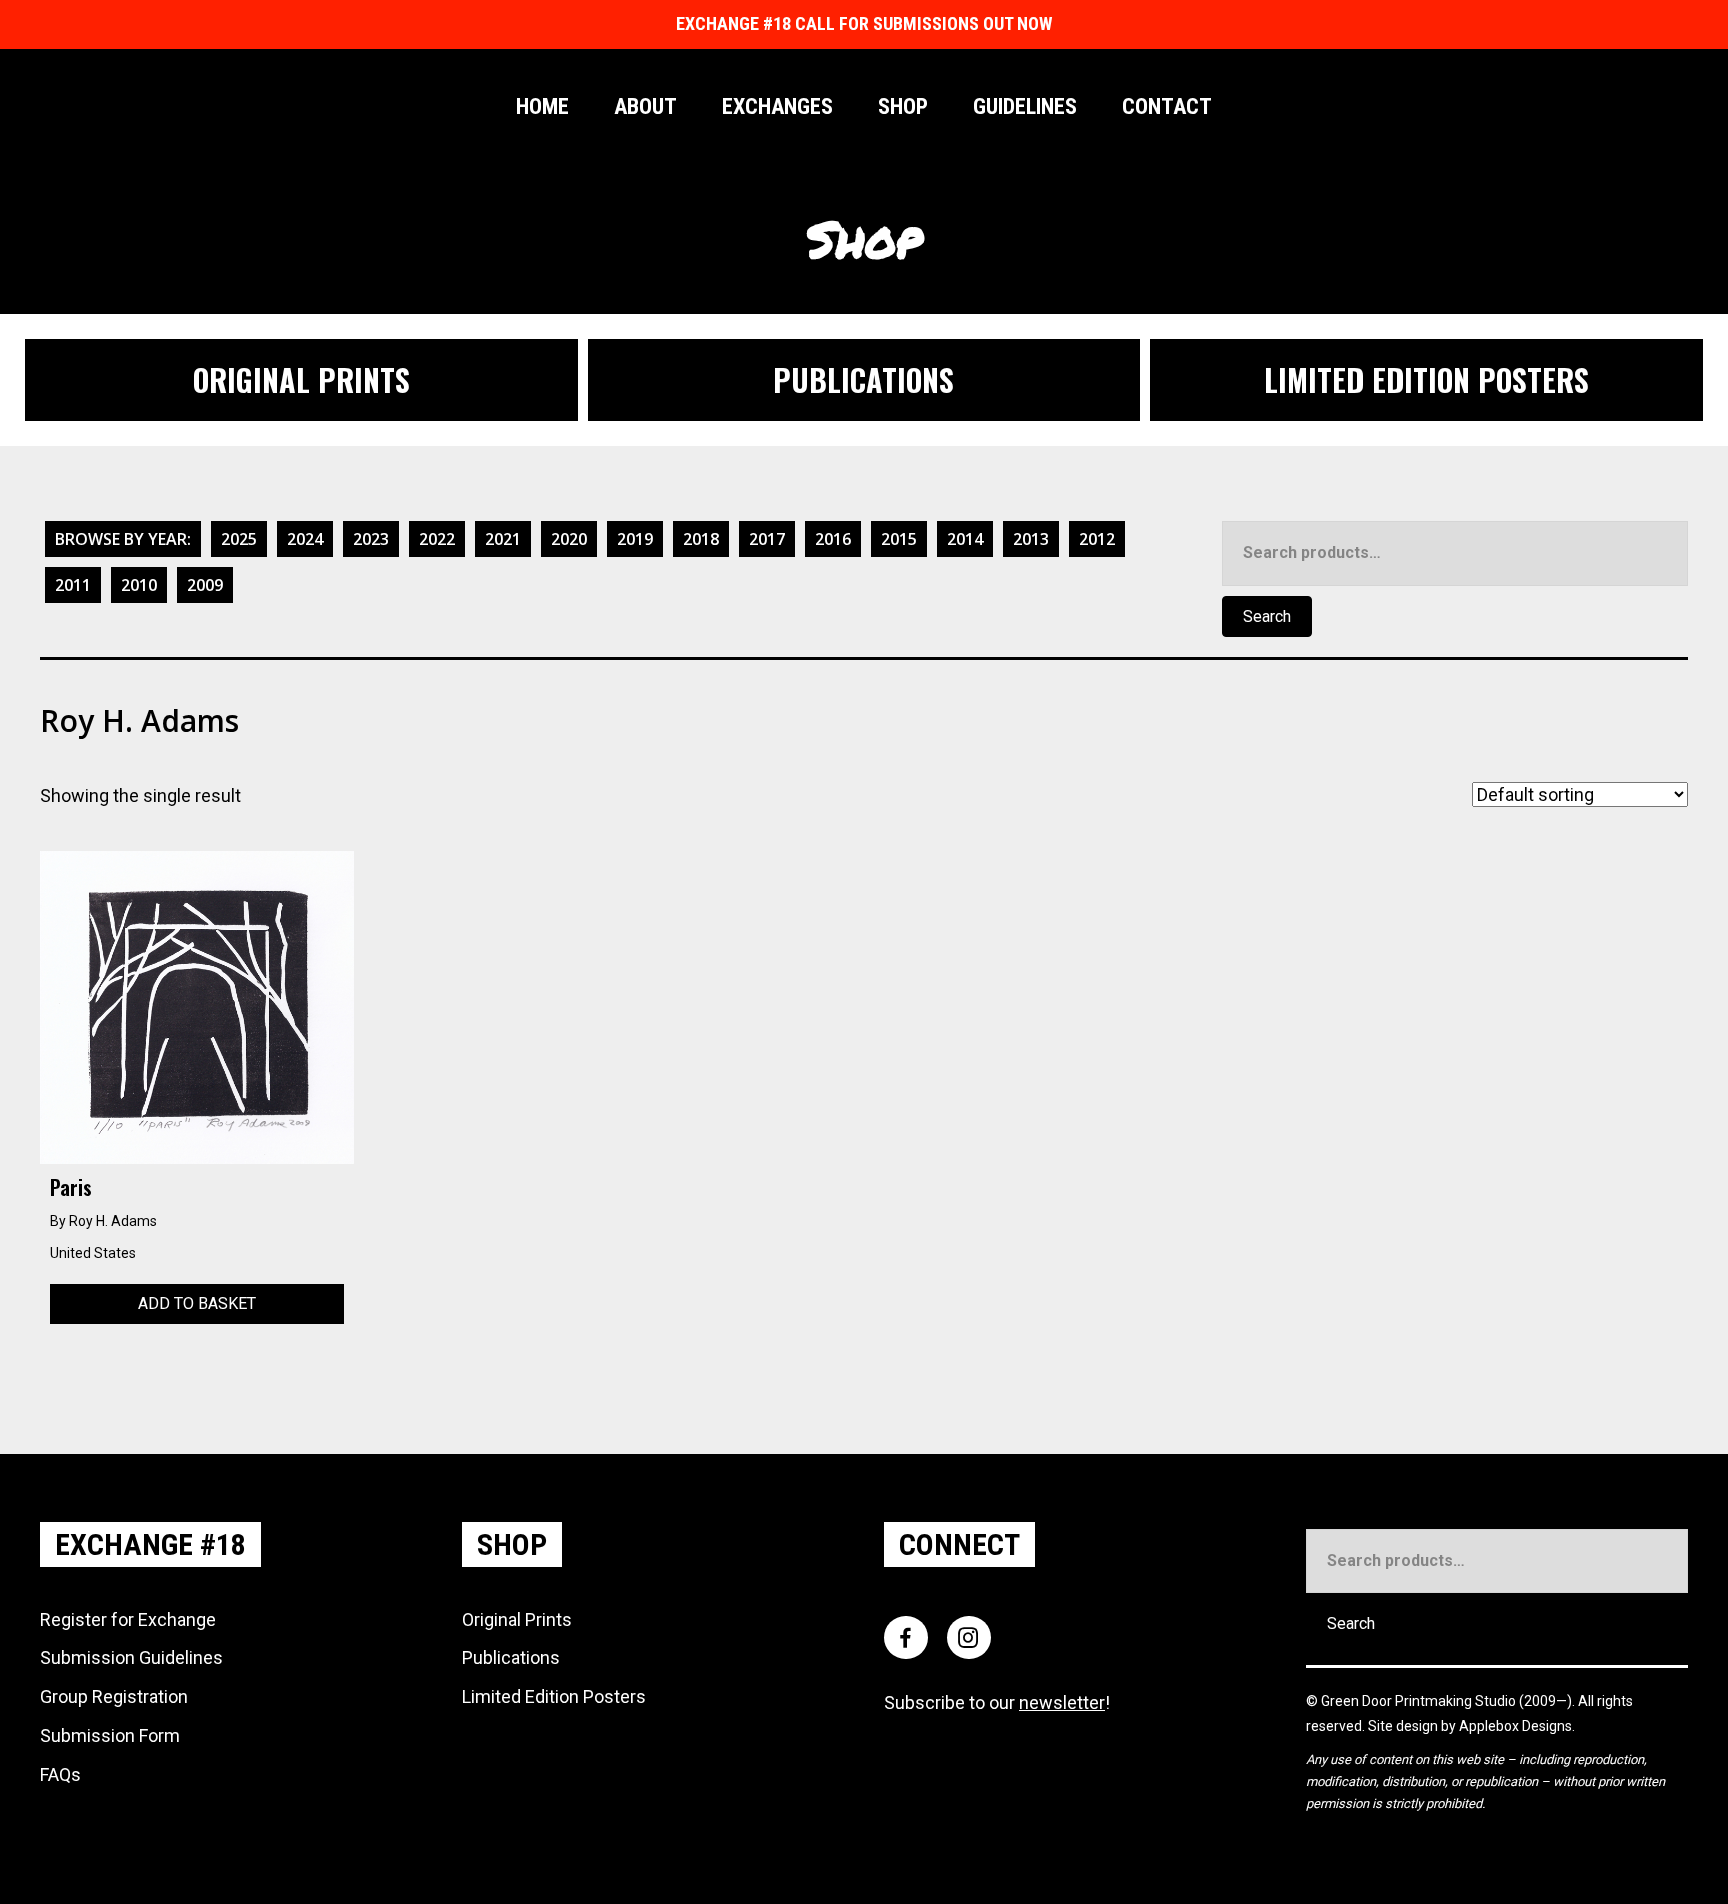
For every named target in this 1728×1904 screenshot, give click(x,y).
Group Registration (114, 1696)
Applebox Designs (1515, 1726)
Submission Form (110, 1735)
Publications (511, 1657)
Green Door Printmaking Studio (1420, 1701)
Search (1267, 616)
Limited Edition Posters (554, 1696)
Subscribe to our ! (997, 1702)
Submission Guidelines (131, 1657)
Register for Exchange (128, 1619)
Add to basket (197, 1303)
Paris (71, 1187)
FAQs (60, 1774)
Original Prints (517, 1619)
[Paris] (197, 1005)
